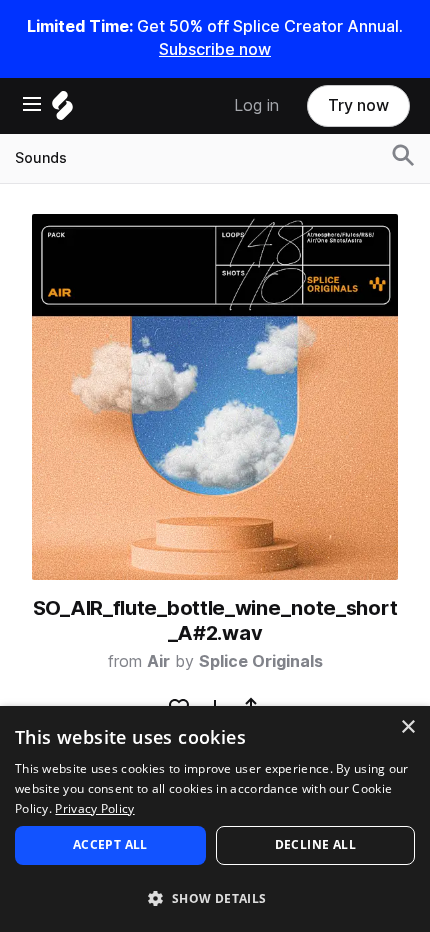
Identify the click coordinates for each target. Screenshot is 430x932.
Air (158, 661)
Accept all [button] (110, 844)
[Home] (62, 110)
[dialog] (215, 819)
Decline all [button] (315, 844)
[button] (215, 897)
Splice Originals (261, 661)
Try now (358, 105)
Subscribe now (215, 49)
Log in (256, 105)
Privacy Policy (94, 808)
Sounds (41, 158)
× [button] (407, 727)
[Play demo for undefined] (215, 397)
